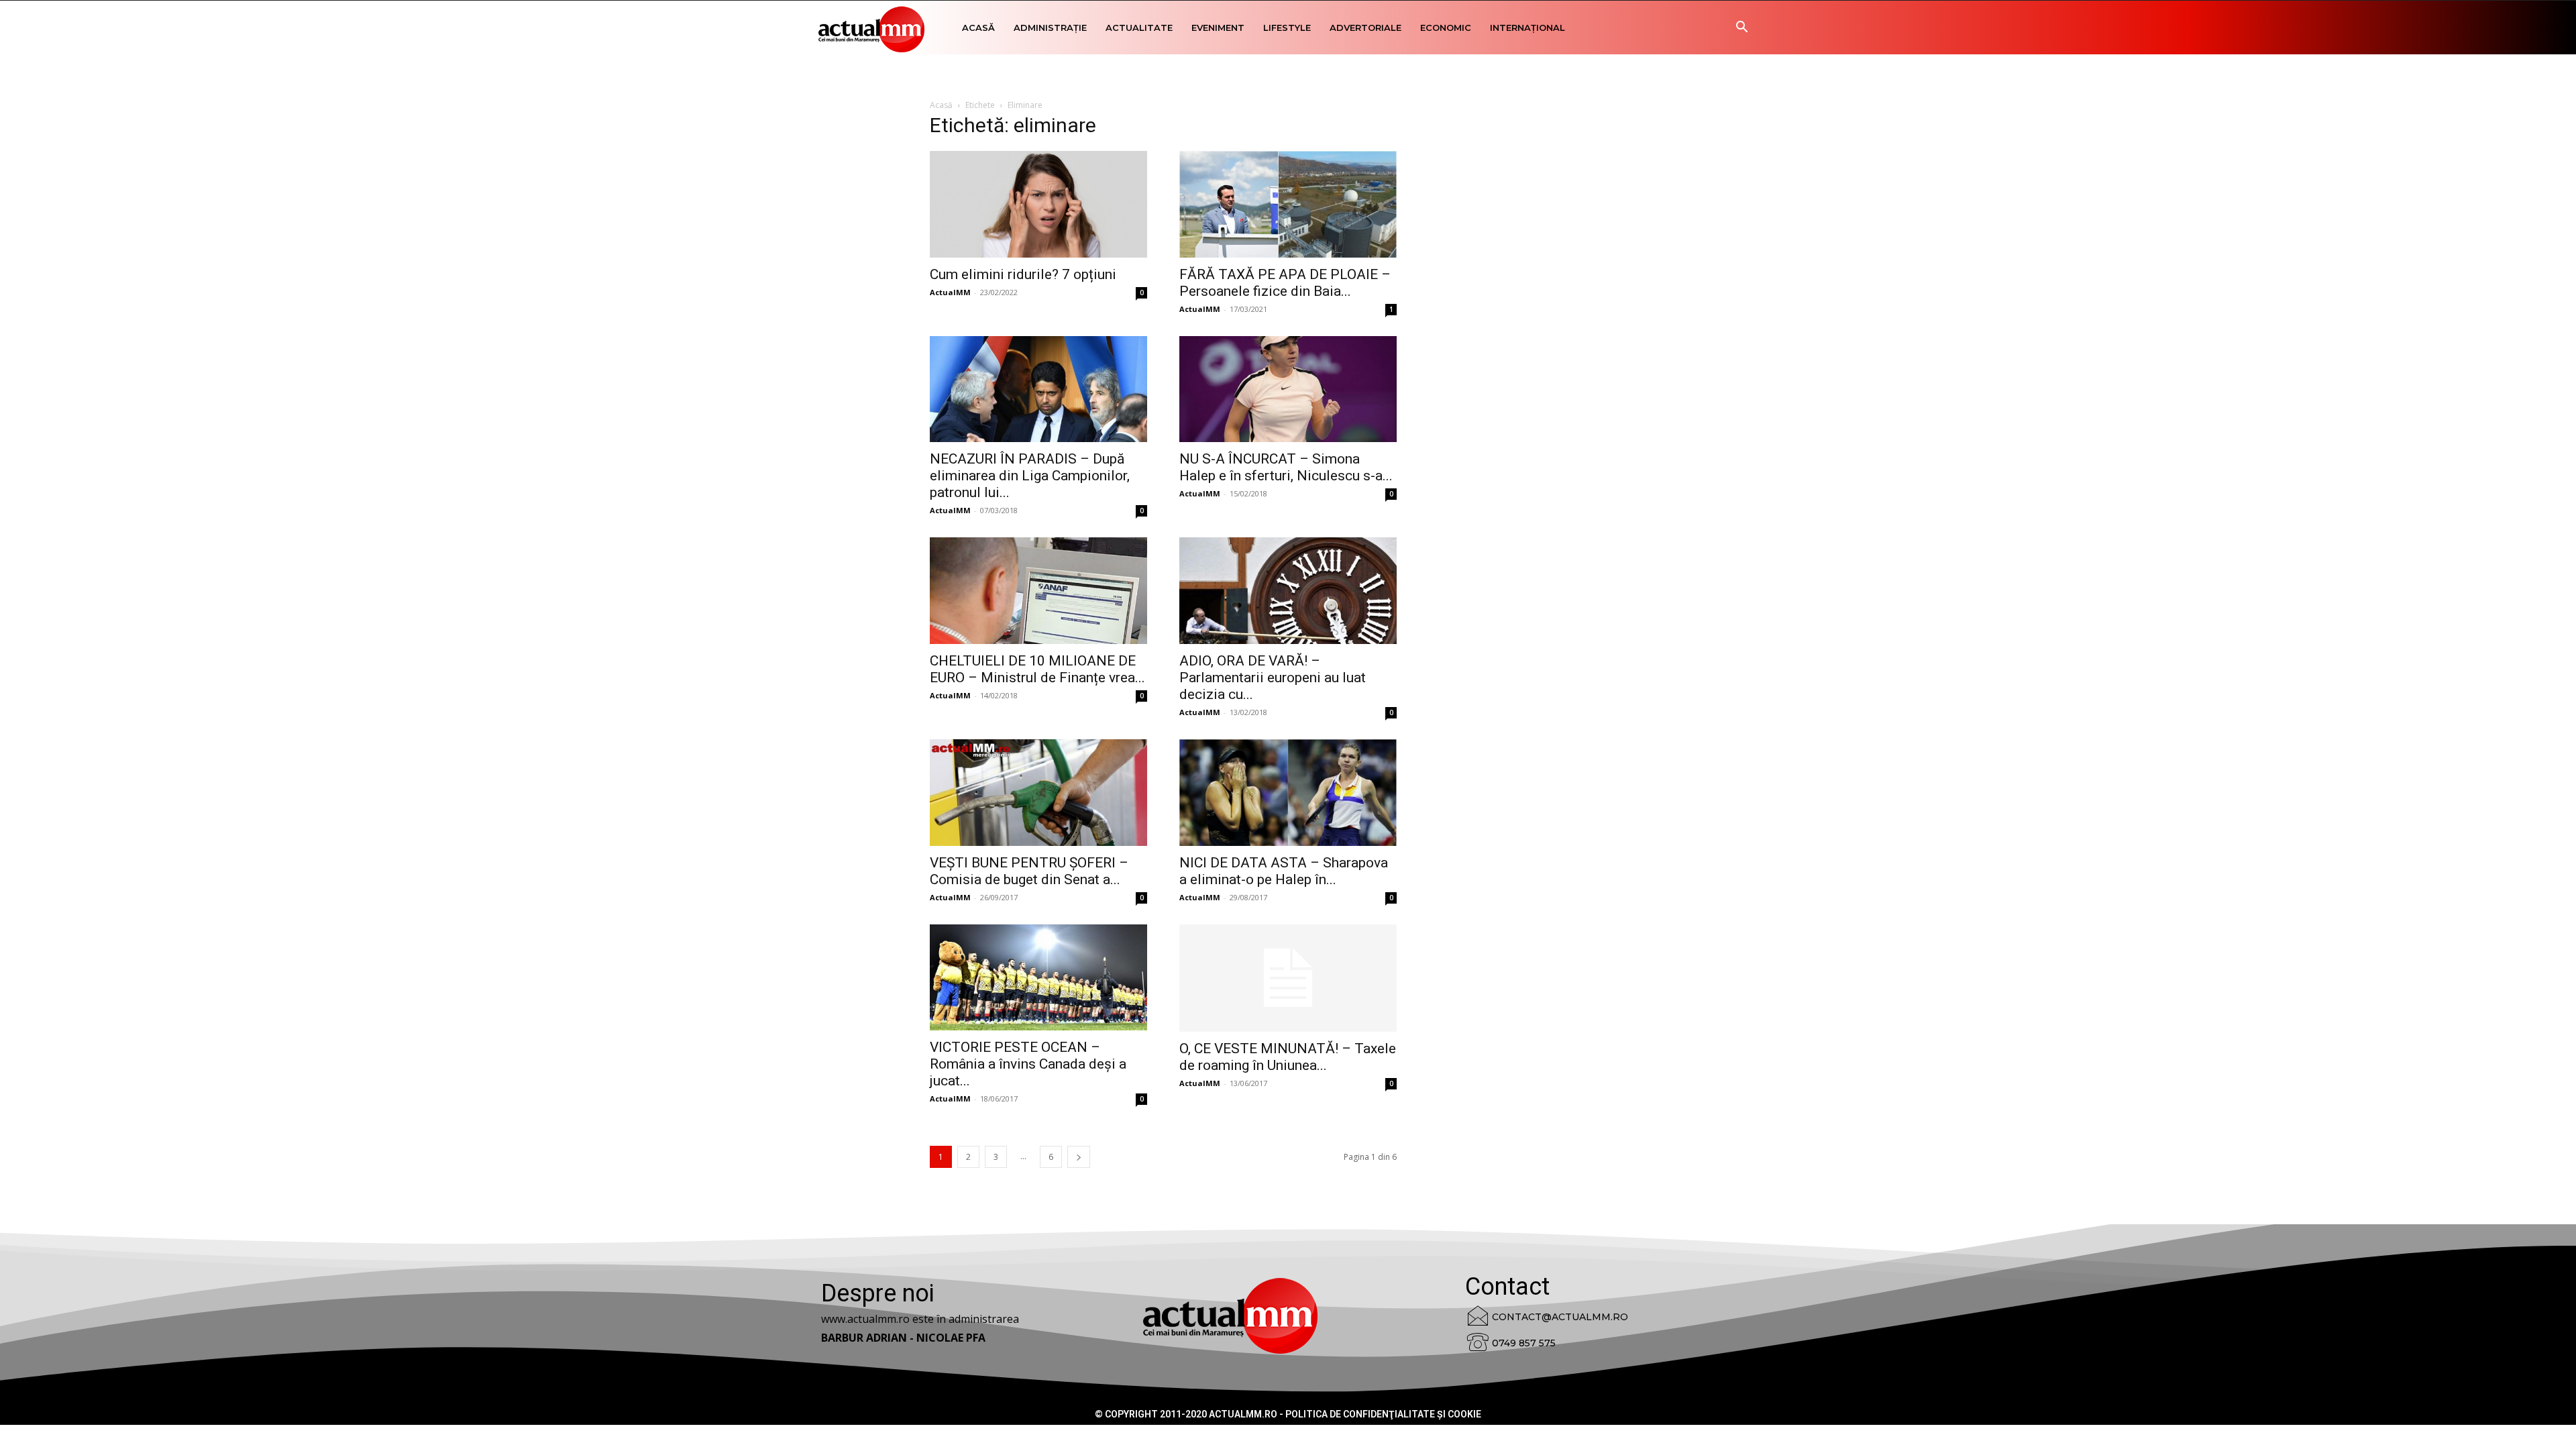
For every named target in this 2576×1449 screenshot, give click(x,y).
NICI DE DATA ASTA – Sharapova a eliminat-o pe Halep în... (1284, 871)
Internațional (1527, 28)
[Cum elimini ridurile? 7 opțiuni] (1038, 204)
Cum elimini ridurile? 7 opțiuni (1023, 274)
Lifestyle (1287, 28)
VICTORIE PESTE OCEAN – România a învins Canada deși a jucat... (1028, 1064)
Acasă (978, 28)
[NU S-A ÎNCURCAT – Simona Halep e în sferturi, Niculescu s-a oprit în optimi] (1288, 389)
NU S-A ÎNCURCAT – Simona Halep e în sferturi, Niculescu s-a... (1286, 467)
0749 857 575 (1524, 1343)
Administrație (1050, 28)
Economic (1446, 28)
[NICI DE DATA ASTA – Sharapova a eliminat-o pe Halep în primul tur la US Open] (1288, 793)
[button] (1741, 29)
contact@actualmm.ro (1560, 1317)
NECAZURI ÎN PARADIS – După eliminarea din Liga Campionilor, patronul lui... (1030, 476)
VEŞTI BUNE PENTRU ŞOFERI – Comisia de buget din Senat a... (1029, 871)
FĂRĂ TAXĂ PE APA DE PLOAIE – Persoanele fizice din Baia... (1285, 283)
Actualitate (1139, 28)
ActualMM (950, 292)
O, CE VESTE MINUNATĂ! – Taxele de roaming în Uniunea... (1288, 1057)
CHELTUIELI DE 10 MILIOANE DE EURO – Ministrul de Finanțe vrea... (1037, 669)
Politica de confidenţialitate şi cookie (1383, 1414)
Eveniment (1218, 28)
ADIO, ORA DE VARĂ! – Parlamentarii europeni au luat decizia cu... (1273, 678)
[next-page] (1079, 1157)
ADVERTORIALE (1365, 28)
